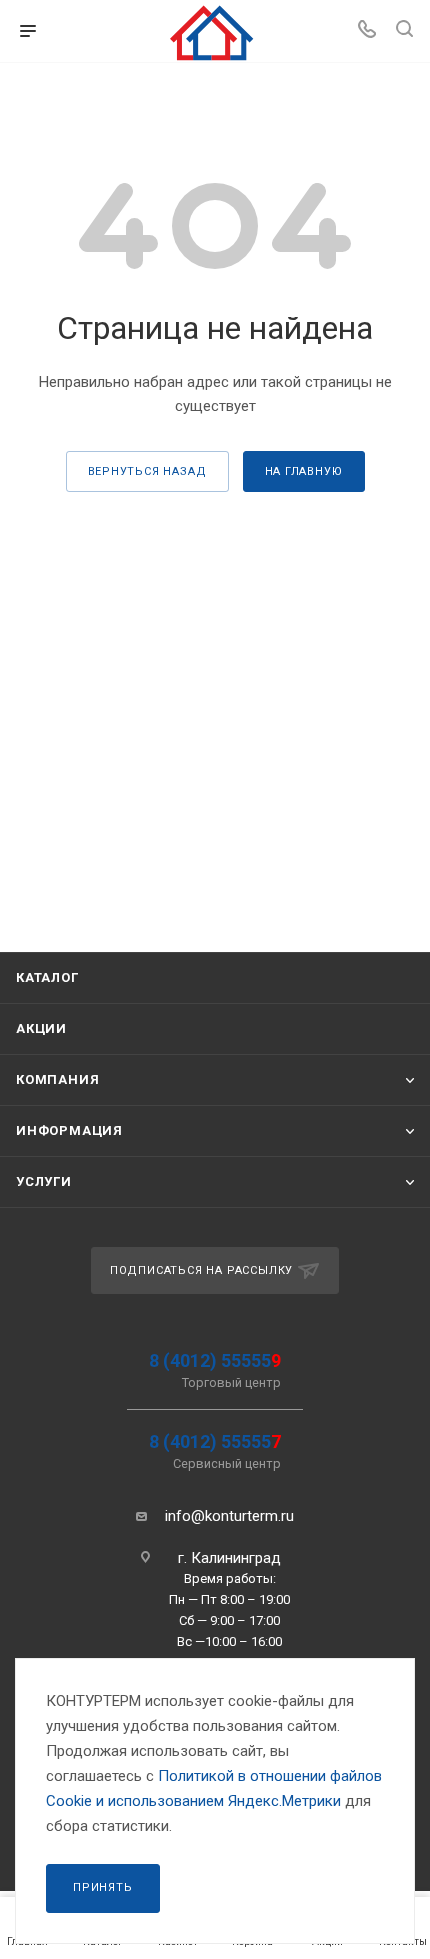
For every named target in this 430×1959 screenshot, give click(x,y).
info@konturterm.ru (229, 1516)
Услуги (44, 1181)
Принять (103, 1887)
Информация (69, 1130)
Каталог (47, 977)
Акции (41, 1028)
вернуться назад (147, 471)
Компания (57, 1079)
